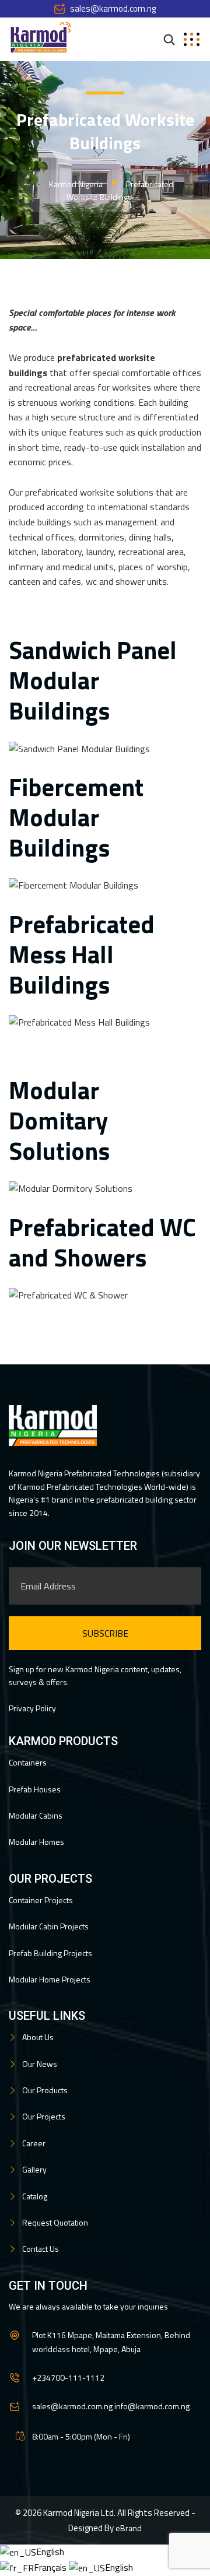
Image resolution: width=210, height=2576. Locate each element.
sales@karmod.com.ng (113, 8)
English (50, 2552)
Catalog (35, 2196)
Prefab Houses (35, 1789)
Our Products (45, 2090)
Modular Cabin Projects (49, 1926)
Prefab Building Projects (50, 1953)
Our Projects (44, 2116)
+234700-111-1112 (68, 2377)
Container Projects (41, 1900)
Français (51, 2567)
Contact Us (41, 2249)
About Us (38, 2037)
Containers (28, 1762)
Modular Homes (36, 1842)
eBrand (129, 2528)
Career (34, 2143)
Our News (40, 2064)
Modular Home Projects (50, 1979)
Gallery (34, 2169)
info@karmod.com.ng (152, 2406)
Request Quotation (55, 2222)
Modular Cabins (36, 1815)
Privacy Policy (32, 1708)
